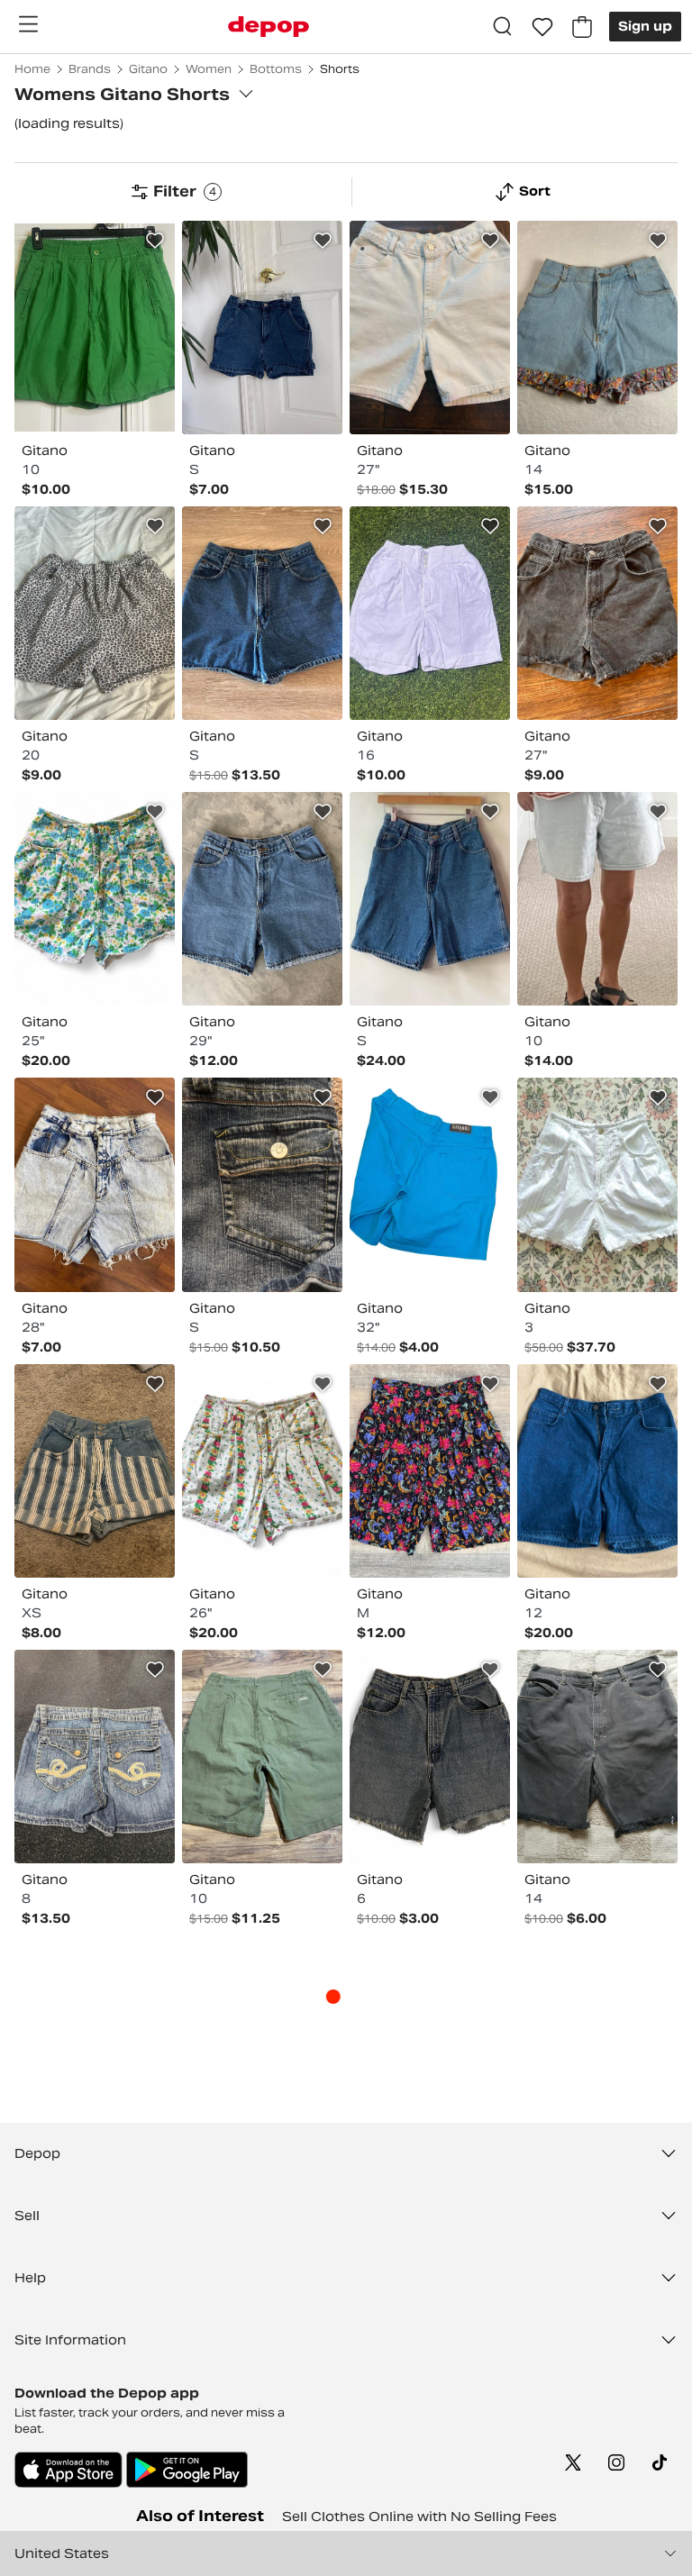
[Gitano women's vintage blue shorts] (430, 899)
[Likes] (542, 27)
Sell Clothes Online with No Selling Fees (419, 2517)
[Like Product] (155, 241)
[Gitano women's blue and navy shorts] (262, 328)
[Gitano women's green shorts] (95, 328)
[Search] (503, 27)
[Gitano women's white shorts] (597, 1184)
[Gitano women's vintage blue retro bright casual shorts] (430, 1184)
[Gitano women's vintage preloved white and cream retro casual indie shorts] (430, 613)
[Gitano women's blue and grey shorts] (597, 899)
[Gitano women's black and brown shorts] (597, 613)
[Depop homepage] (269, 27)
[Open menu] (28, 24)
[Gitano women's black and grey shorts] (597, 1757)
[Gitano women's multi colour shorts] (597, 328)
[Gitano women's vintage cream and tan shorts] (430, 328)
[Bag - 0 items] (582, 27)
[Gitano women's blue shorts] (262, 899)
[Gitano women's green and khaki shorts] (262, 1757)
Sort (535, 191)
